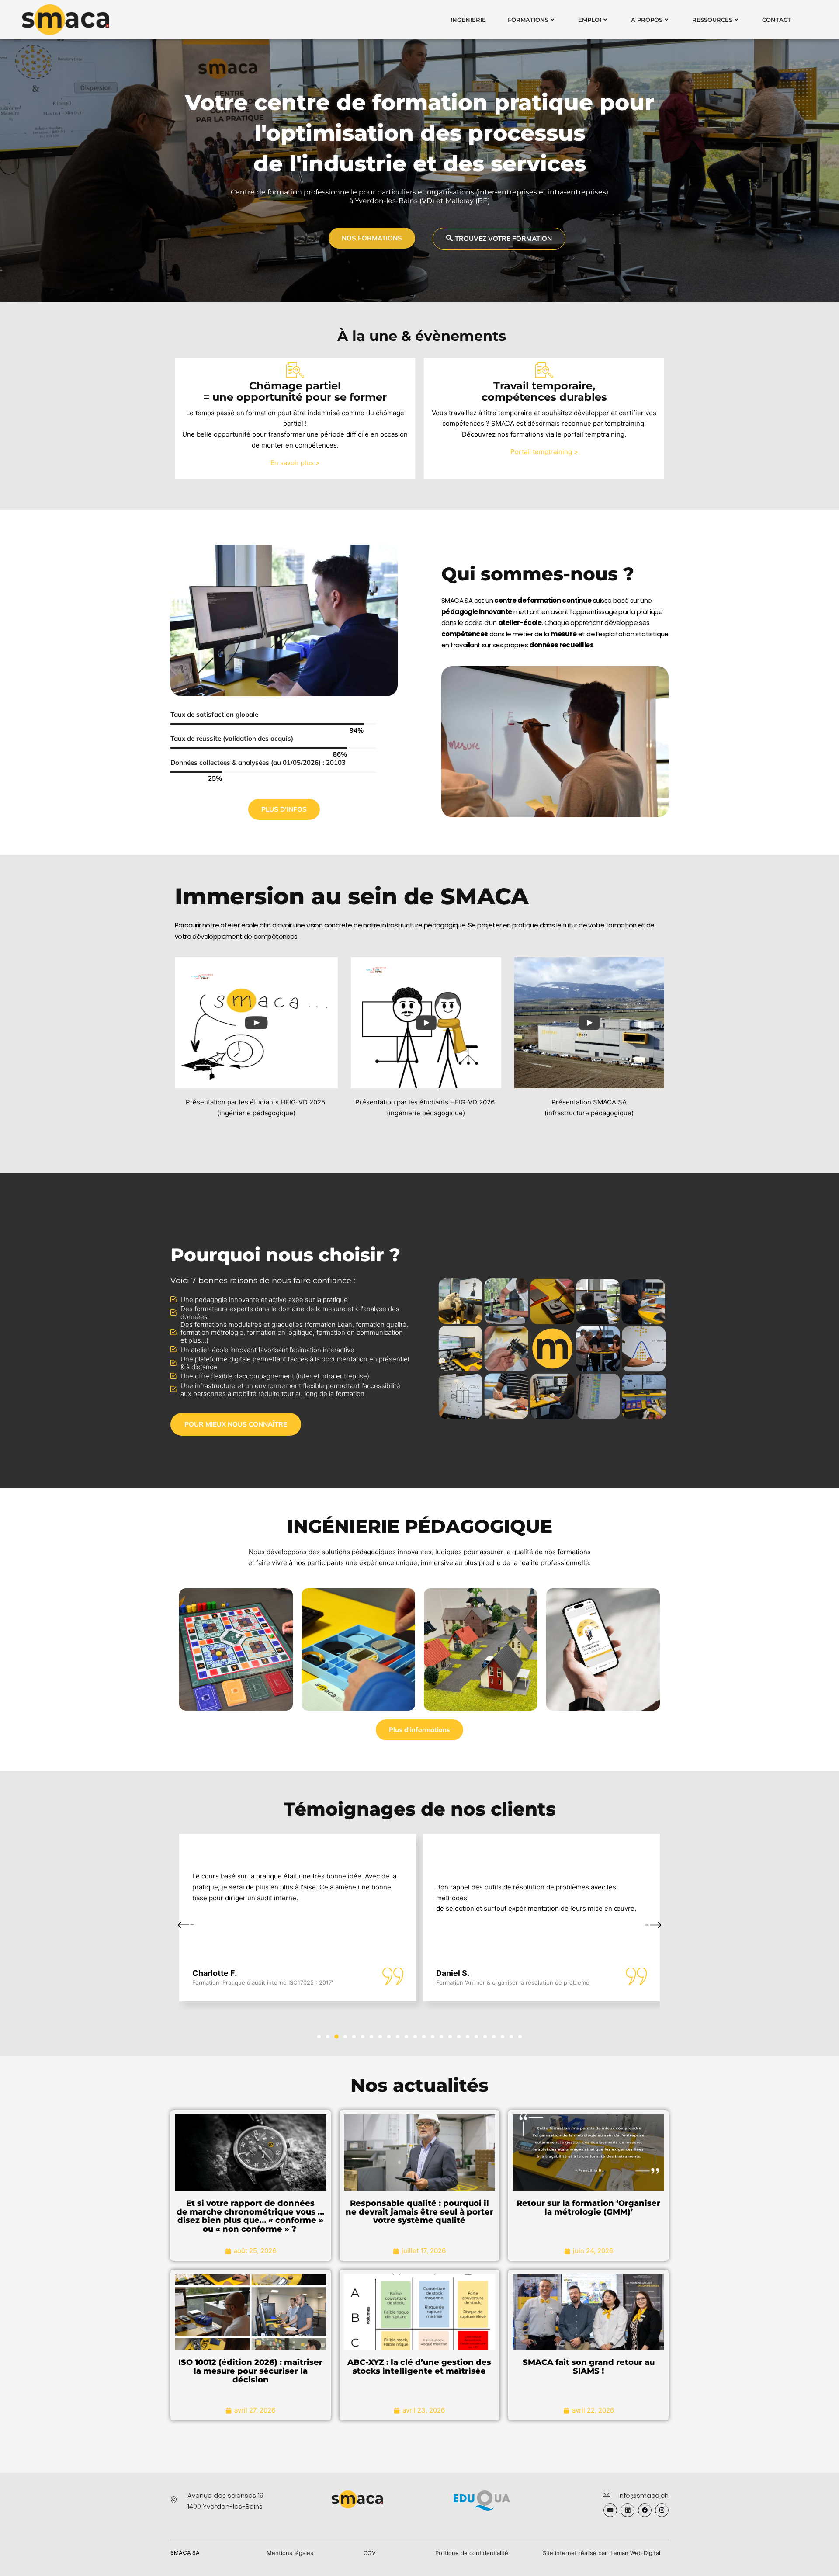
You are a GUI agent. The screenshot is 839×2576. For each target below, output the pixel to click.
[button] (319, 2037)
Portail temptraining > (544, 452)
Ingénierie (468, 20)
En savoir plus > (295, 463)
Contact (777, 20)
